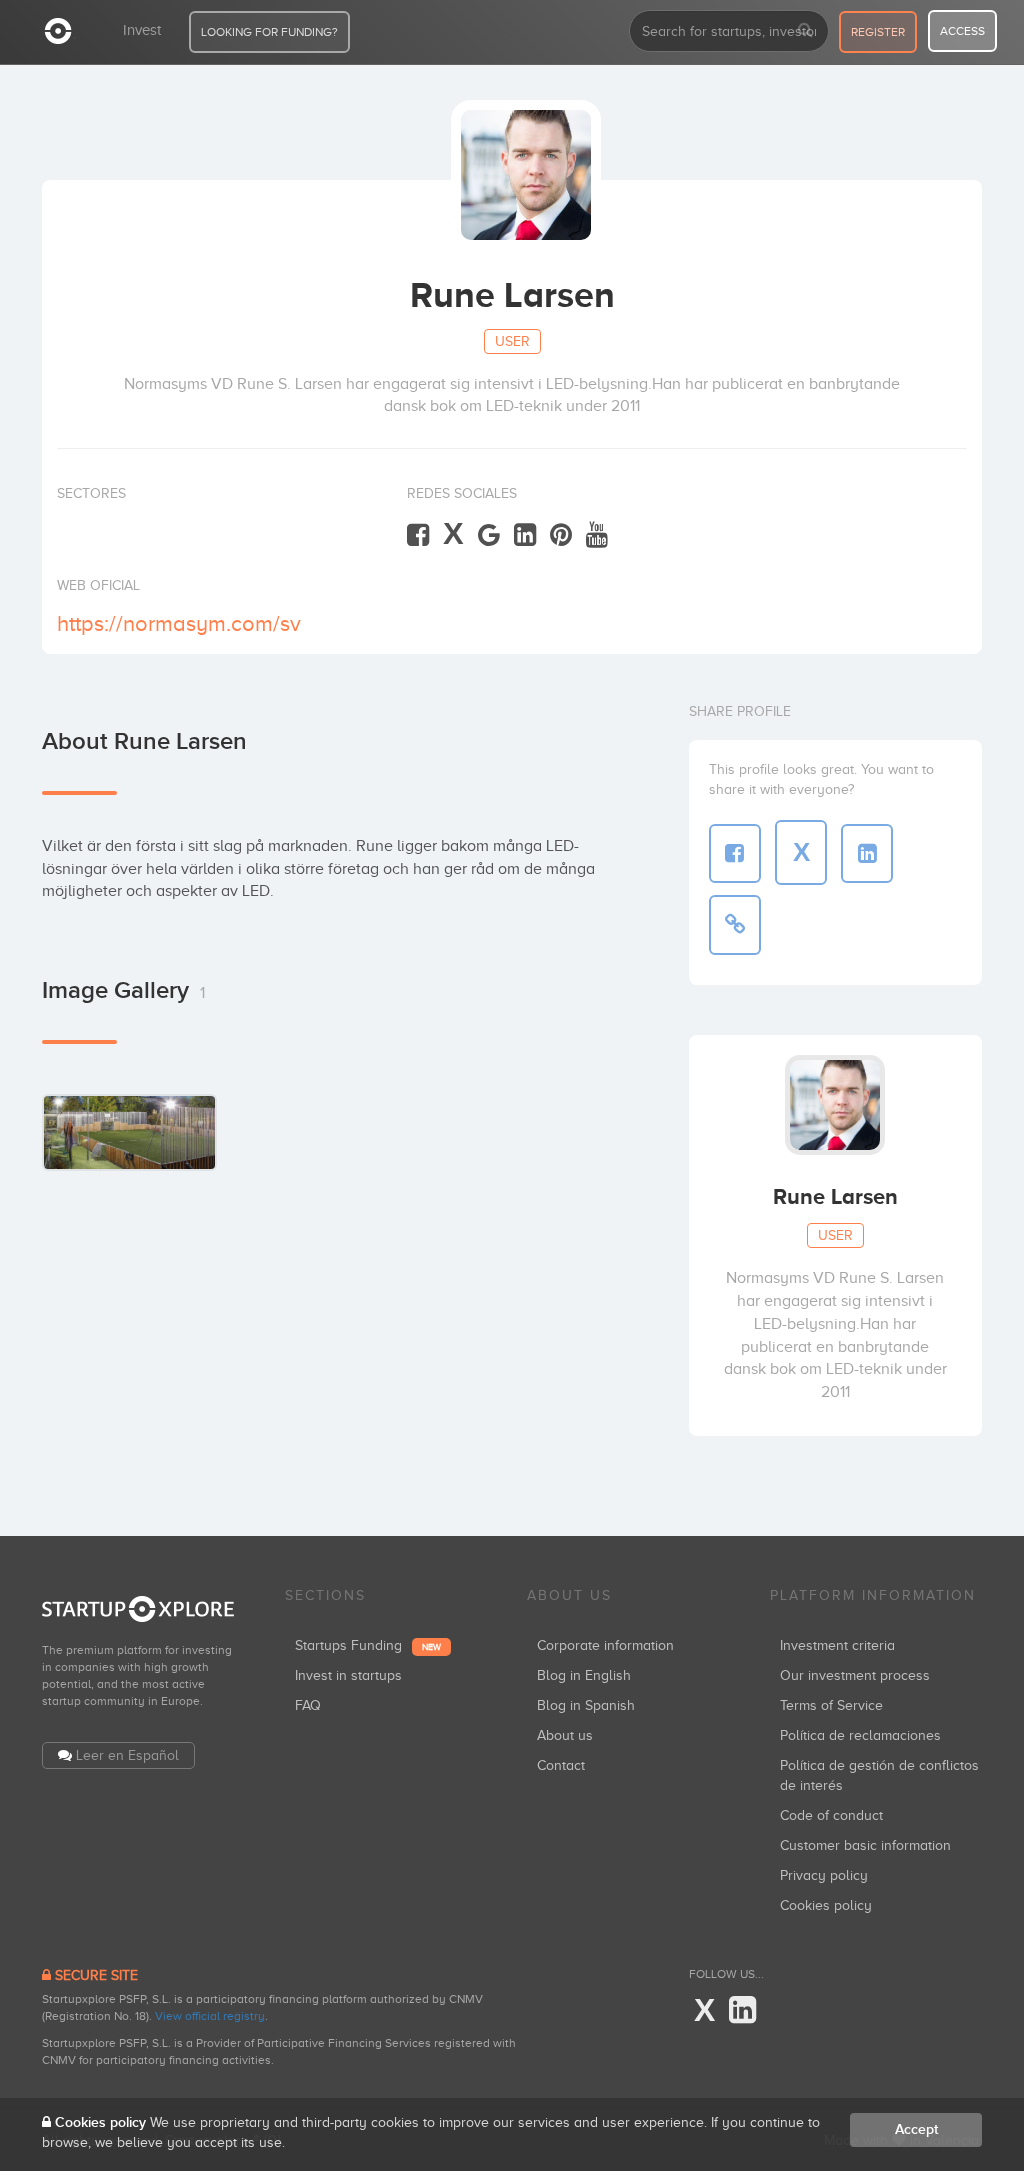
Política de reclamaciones (860, 1735)
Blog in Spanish (586, 1705)
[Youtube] (597, 535)
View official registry (210, 2016)
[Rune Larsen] (129, 1132)
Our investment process (855, 1675)
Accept (916, 2129)
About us (565, 1735)
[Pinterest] (561, 535)
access (962, 31)
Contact (561, 1765)
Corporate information (605, 1645)
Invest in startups (348, 1675)
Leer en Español (127, 1755)
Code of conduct (831, 1815)
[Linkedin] (525, 535)
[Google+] (489, 535)
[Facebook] (418, 535)
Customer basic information (865, 1845)
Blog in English (584, 1675)
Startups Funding (368, 1645)
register (878, 32)
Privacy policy (824, 1875)
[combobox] (729, 31)
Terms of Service (831, 1705)
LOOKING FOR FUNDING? (269, 32)
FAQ (308, 1705)
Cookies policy (826, 1905)
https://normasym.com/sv (179, 623)
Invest (142, 30)
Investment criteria (837, 1645)
